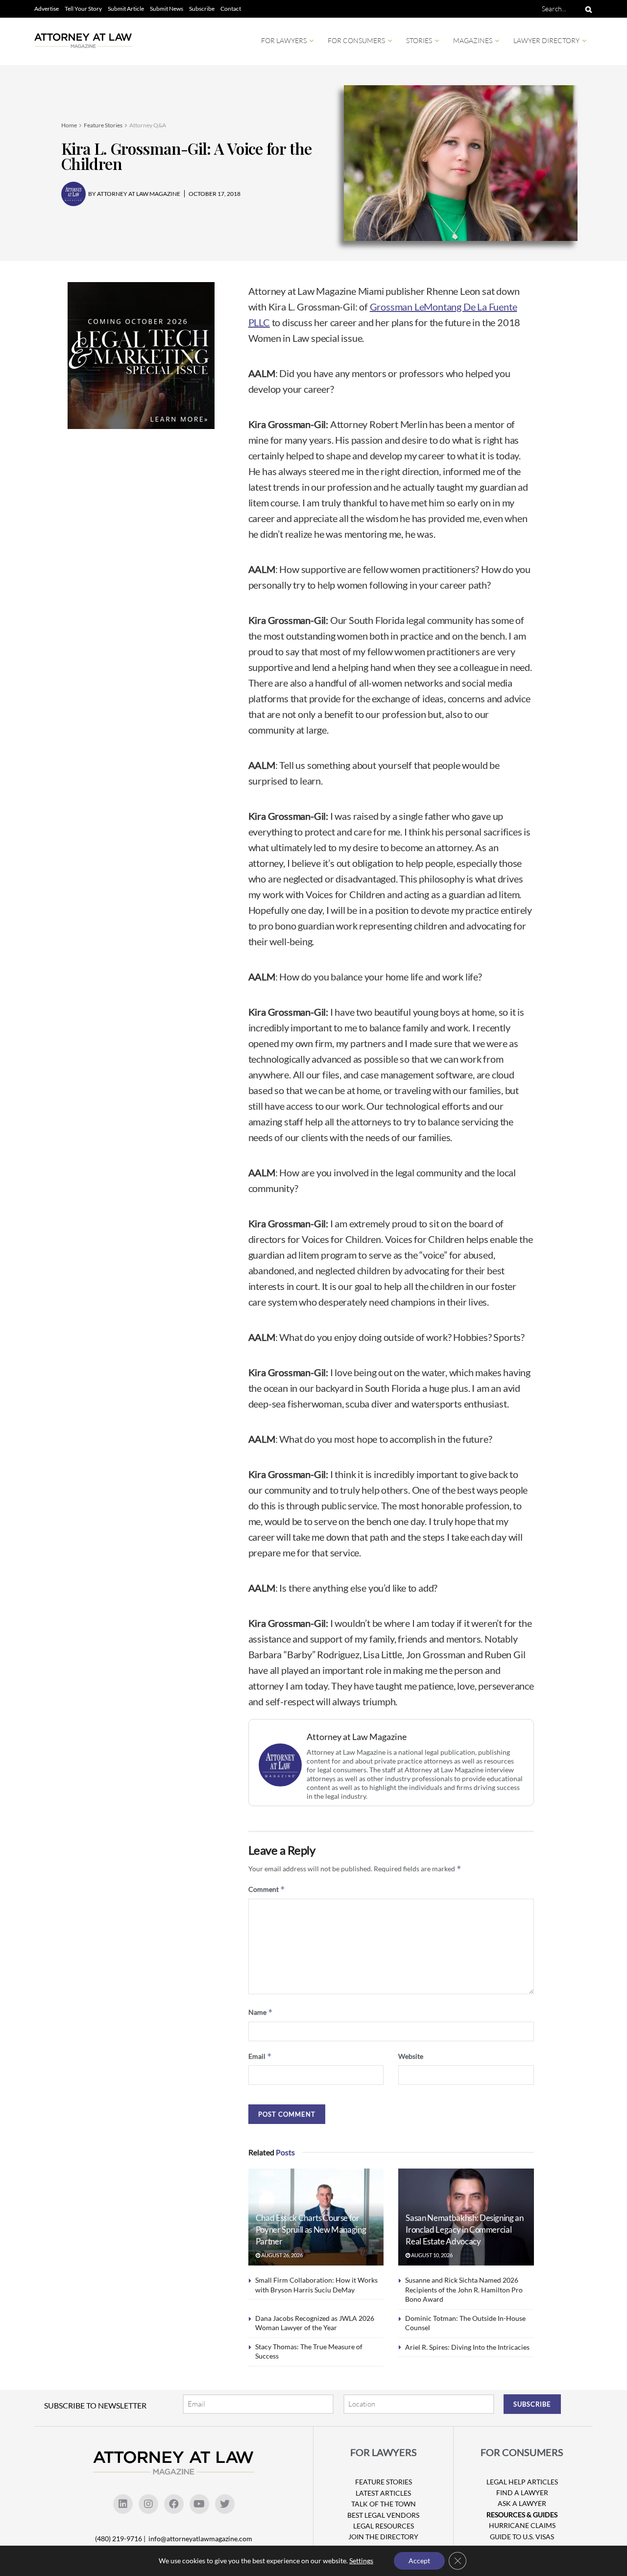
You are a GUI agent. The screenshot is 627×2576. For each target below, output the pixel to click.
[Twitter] (225, 2504)
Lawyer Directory (546, 40)
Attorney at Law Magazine (357, 1737)
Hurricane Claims (522, 2525)
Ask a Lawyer (522, 2503)
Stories (419, 40)
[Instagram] (148, 2504)
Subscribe (202, 9)
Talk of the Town (384, 2504)
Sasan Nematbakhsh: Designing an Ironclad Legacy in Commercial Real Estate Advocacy (464, 2230)
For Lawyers (284, 40)
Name (261, 2012)
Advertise (47, 9)
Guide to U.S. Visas (522, 2537)
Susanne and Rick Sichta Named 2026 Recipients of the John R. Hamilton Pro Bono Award (464, 2290)
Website (411, 2056)
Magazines (473, 40)
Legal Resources (384, 2526)
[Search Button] (587, 9)
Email (260, 2056)
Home (69, 125)
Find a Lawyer (522, 2493)
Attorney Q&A (148, 125)
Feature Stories (103, 125)
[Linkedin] (123, 2504)
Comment (267, 1889)
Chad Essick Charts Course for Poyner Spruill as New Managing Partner (311, 2230)
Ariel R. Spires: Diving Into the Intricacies (467, 2347)
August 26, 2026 (281, 2255)
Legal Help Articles (522, 2482)
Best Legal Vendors (383, 2515)
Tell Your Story (83, 9)
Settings (361, 2561)
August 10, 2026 (431, 2255)
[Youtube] (199, 2504)
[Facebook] (174, 2504)
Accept (419, 2561)
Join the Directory (383, 2537)
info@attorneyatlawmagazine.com (200, 2539)
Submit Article (126, 9)
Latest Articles (383, 2493)
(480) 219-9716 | (121, 2539)
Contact (231, 9)
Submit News (167, 9)
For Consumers (356, 40)
